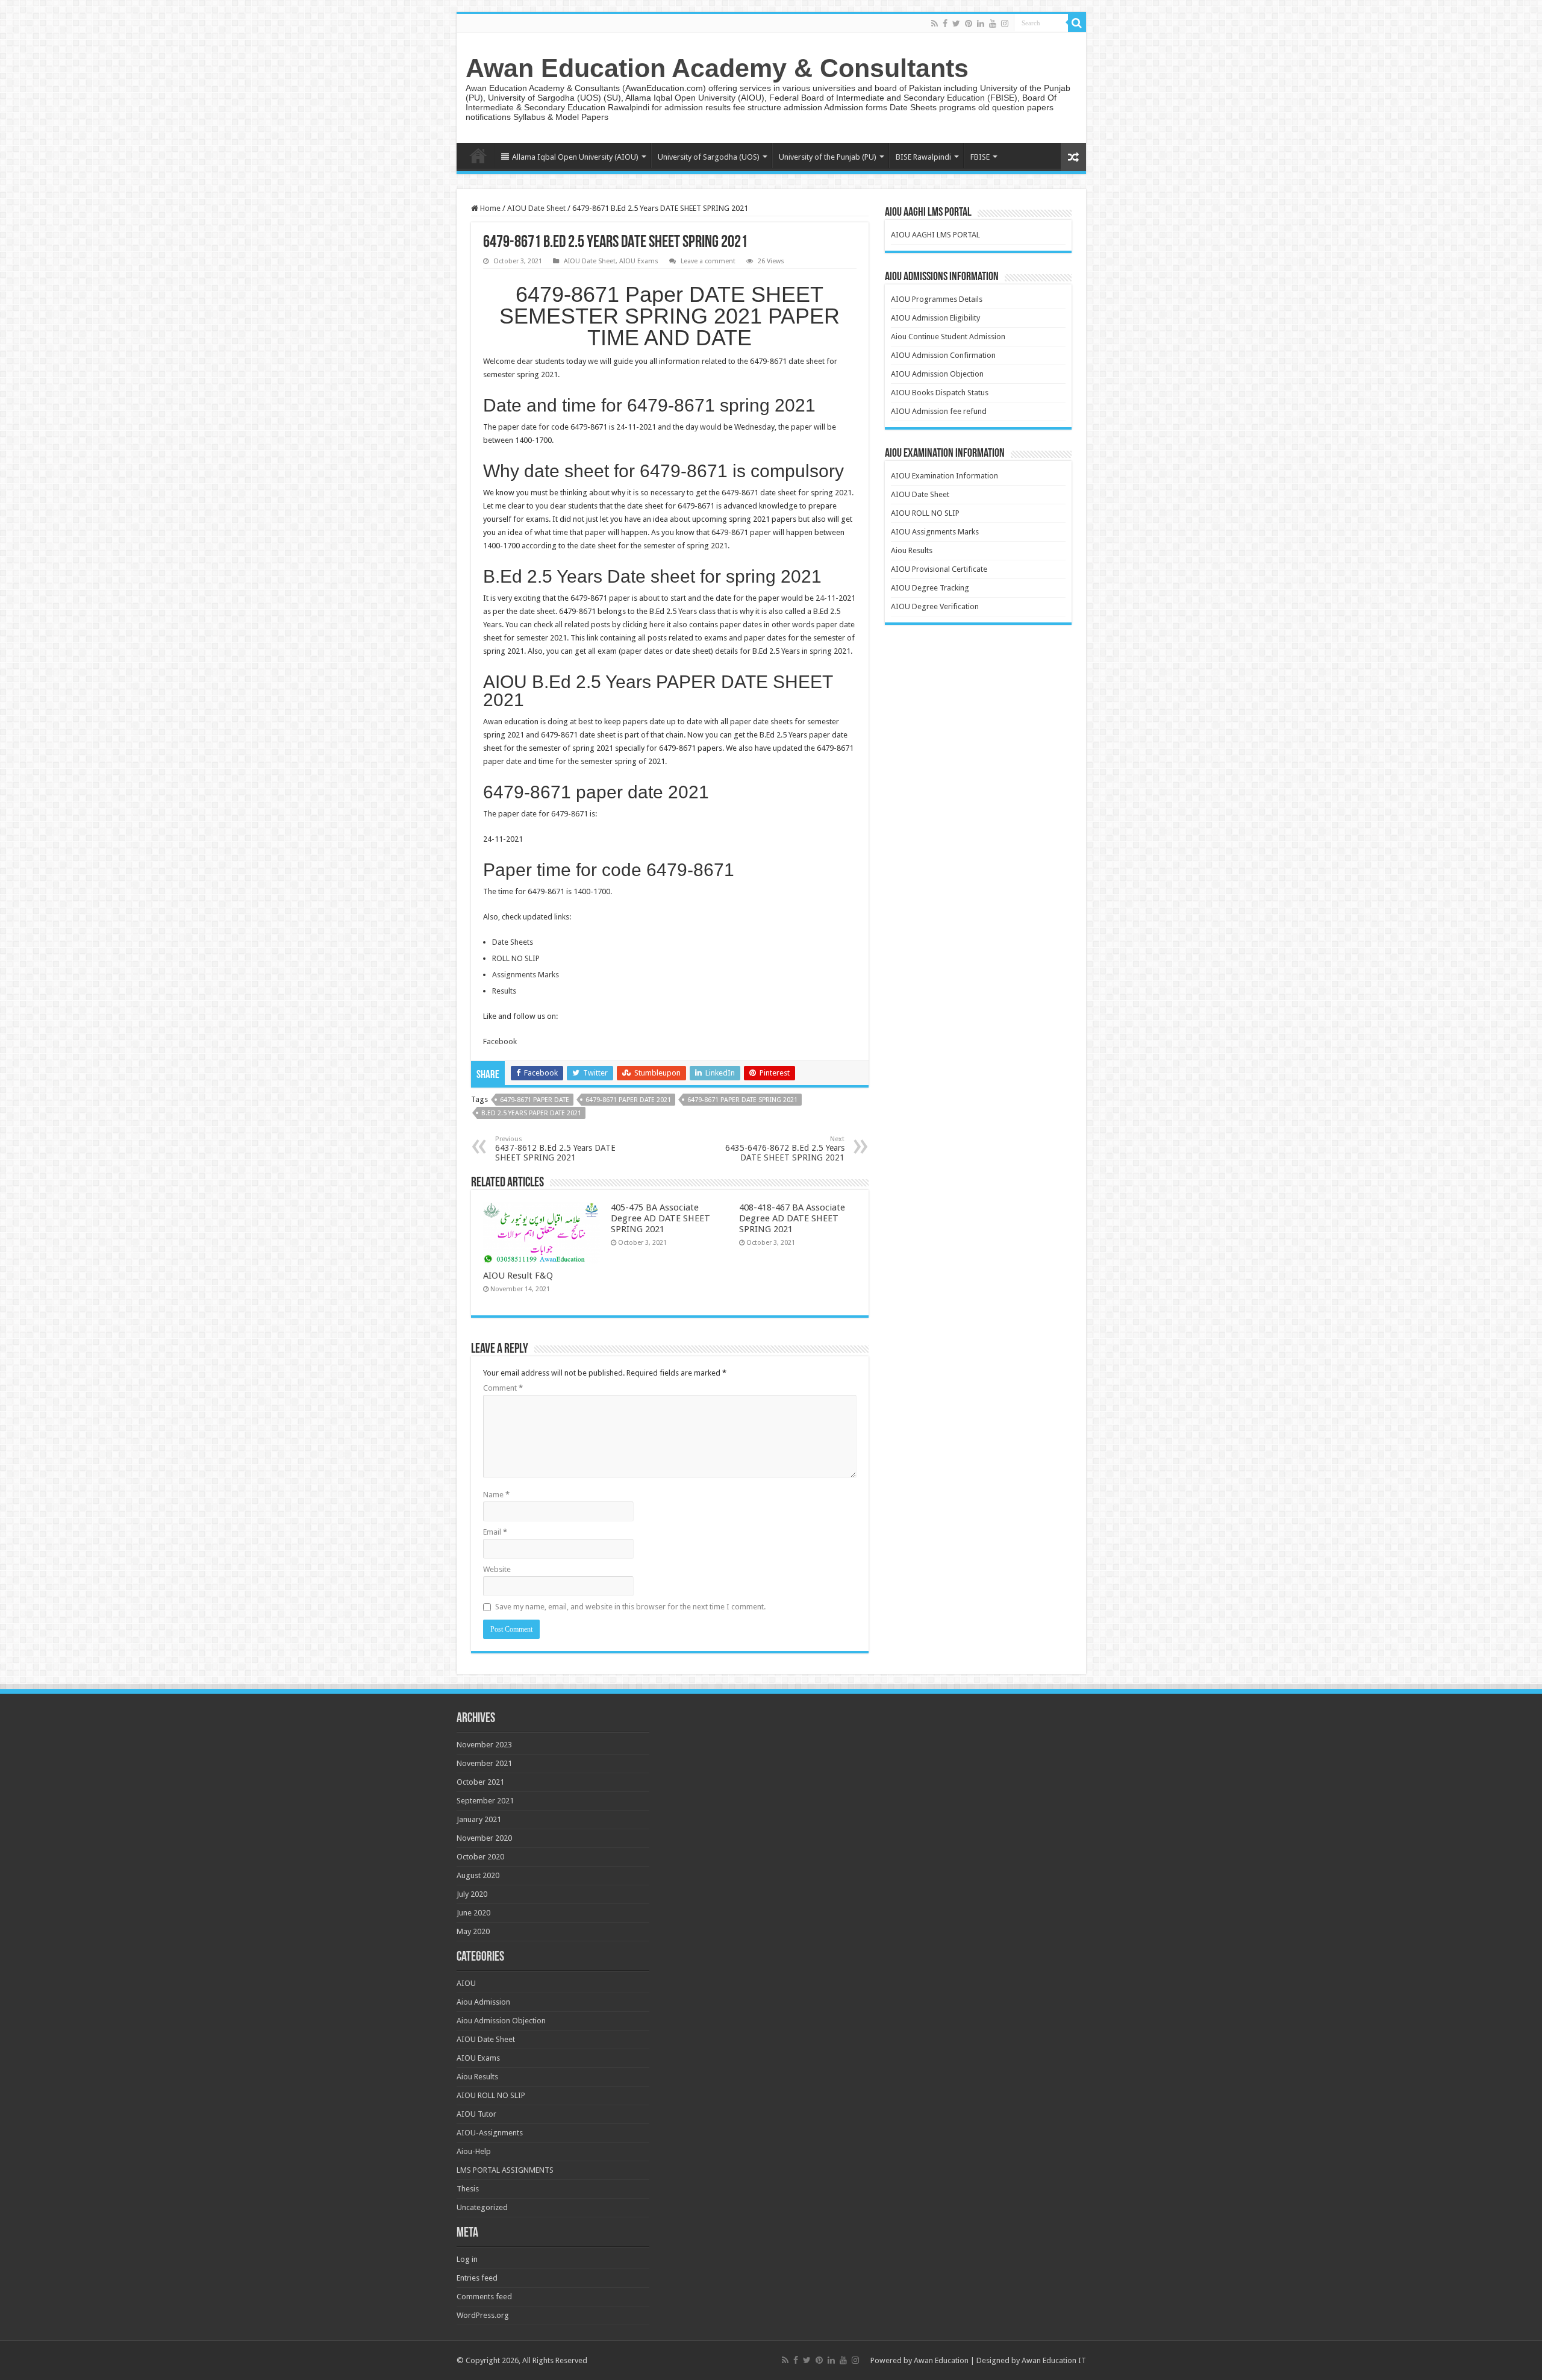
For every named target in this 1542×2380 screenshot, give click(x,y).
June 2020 (473, 1913)
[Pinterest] (969, 23)
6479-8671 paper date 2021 (628, 1100)
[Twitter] (956, 23)
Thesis (468, 2189)
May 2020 (473, 1931)
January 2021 (479, 1819)
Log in (467, 2259)
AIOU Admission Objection (937, 374)
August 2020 (478, 1875)
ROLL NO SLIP (516, 958)
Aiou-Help (474, 2151)
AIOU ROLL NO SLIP (925, 513)
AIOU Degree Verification (935, 606)
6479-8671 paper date (535, 1100)
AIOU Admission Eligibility (935, 318)
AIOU (466, 1983)
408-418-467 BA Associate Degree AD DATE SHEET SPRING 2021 (792, 1218)
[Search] (1077, 23)
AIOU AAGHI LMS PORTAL (935, 235)
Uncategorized (482, 2207)
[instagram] (1005, 23)
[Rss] (935, 23)
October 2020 (480, 1857)
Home (478, 155)
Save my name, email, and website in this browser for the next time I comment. (630, 1607)
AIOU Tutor (476, 2114)
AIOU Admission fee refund (939, 411)
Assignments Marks (526, 975)
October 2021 (480, 1782)
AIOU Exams (639, 261)
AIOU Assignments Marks (935, 532)
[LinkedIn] (981, 23)
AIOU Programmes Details (937, 299)
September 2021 (485, 1801)
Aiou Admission (483, 2002)
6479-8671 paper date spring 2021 (742, 1100)
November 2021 (484, 1763)
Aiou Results (912, 550)
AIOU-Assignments (490, 2133)
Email (495, 1532)
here (657, 625)
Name (496, 1495)
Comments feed (484, 2297)
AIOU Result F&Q (518, 1276)
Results (504, 991)
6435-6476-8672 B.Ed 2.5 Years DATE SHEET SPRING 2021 (785, 1149)
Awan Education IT (1054, 2360)
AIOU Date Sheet (536, 208)
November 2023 (484, 1745)
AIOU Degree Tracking (930, 588)
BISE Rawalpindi (923, 157)
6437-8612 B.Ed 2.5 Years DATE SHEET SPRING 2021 (555, 1149)
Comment (503, 1388)
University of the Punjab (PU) (828, 157)
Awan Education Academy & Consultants (717, 68)
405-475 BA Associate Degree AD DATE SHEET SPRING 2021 (660, 1218)
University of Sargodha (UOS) (709, 157)
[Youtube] (993, 23)
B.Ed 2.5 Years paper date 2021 (531, 1113)
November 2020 (484, 1838)
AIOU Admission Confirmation (943, 355)
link (593, 638)
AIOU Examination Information (944, 476)
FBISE (980, 157)
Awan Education (941, 2360)
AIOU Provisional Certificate (939, 569)
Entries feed (477, 2278)
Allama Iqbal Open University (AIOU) (575, 157)
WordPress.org (483, 2315)
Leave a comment (708, 261)
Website (497, 1569)
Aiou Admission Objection (501, 2021)
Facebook (500, 1041)
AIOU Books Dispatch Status (940, 393)
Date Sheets (513, 942)
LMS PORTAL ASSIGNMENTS (505, 2170)
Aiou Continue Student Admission (948, 337)
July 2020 (472, 1894)
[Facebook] (945, 23)
